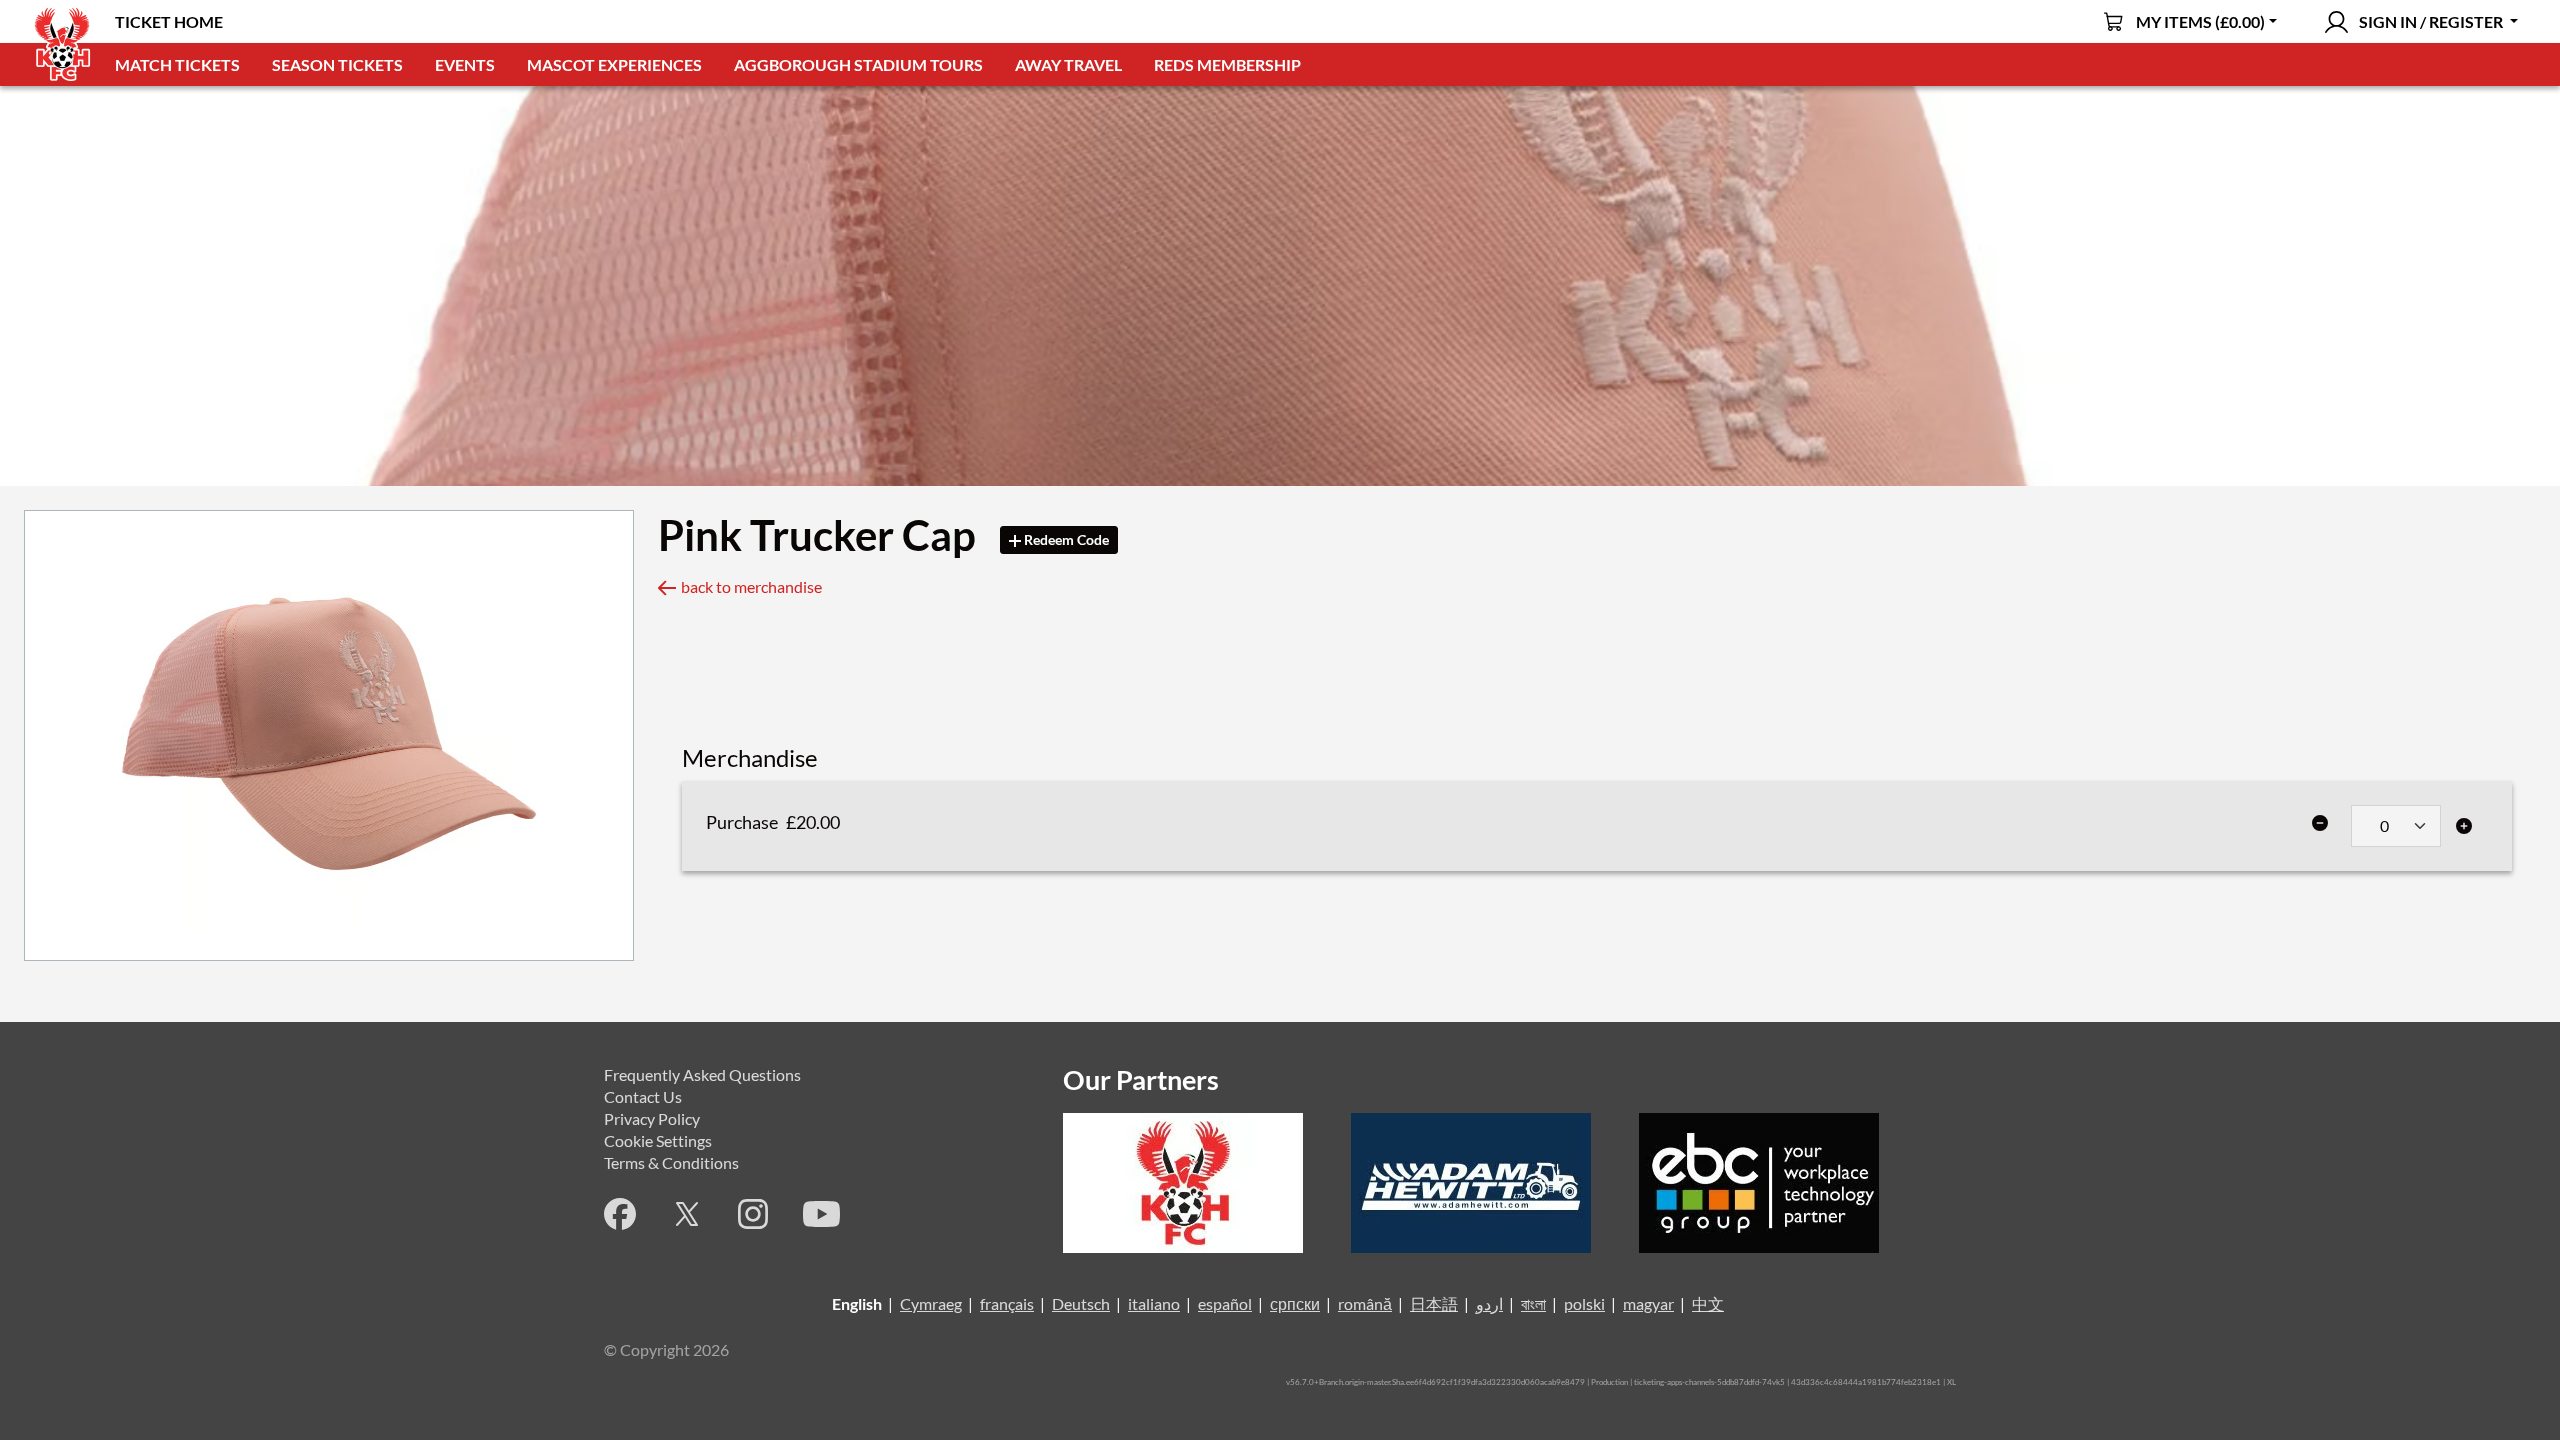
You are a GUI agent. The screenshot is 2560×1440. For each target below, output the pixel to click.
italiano (1154, 1303)
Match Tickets (177, 64)
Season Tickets (337, 64)
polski (1584, 1303)
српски (1295, 1303)
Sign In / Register (2431, 21)
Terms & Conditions (671, 1162)
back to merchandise (751, 586)
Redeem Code (1065, 539)
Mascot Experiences (614, 64)
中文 (1708, 1303)
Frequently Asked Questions (702, 1074)
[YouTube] (821, 1214)
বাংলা (1533, 1303)
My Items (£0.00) (2200, 21)
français (1007, 1303)
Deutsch (1081, 1303)
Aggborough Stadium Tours (858, 64)
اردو (1489, 1303)
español (1225, 1303)
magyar (1648, 1303)
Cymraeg (931, 1303)
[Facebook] (620, 1214)
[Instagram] (753, 1214)
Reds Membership (1227, 64)
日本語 (1434, 1303)
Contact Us (643, 1096)
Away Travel (1068, 64)
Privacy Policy (652, 1118)
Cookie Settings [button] (658, 1140)
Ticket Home (169, 21)
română (1365, 1303)
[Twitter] (687, 1214)
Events (465, 64)
